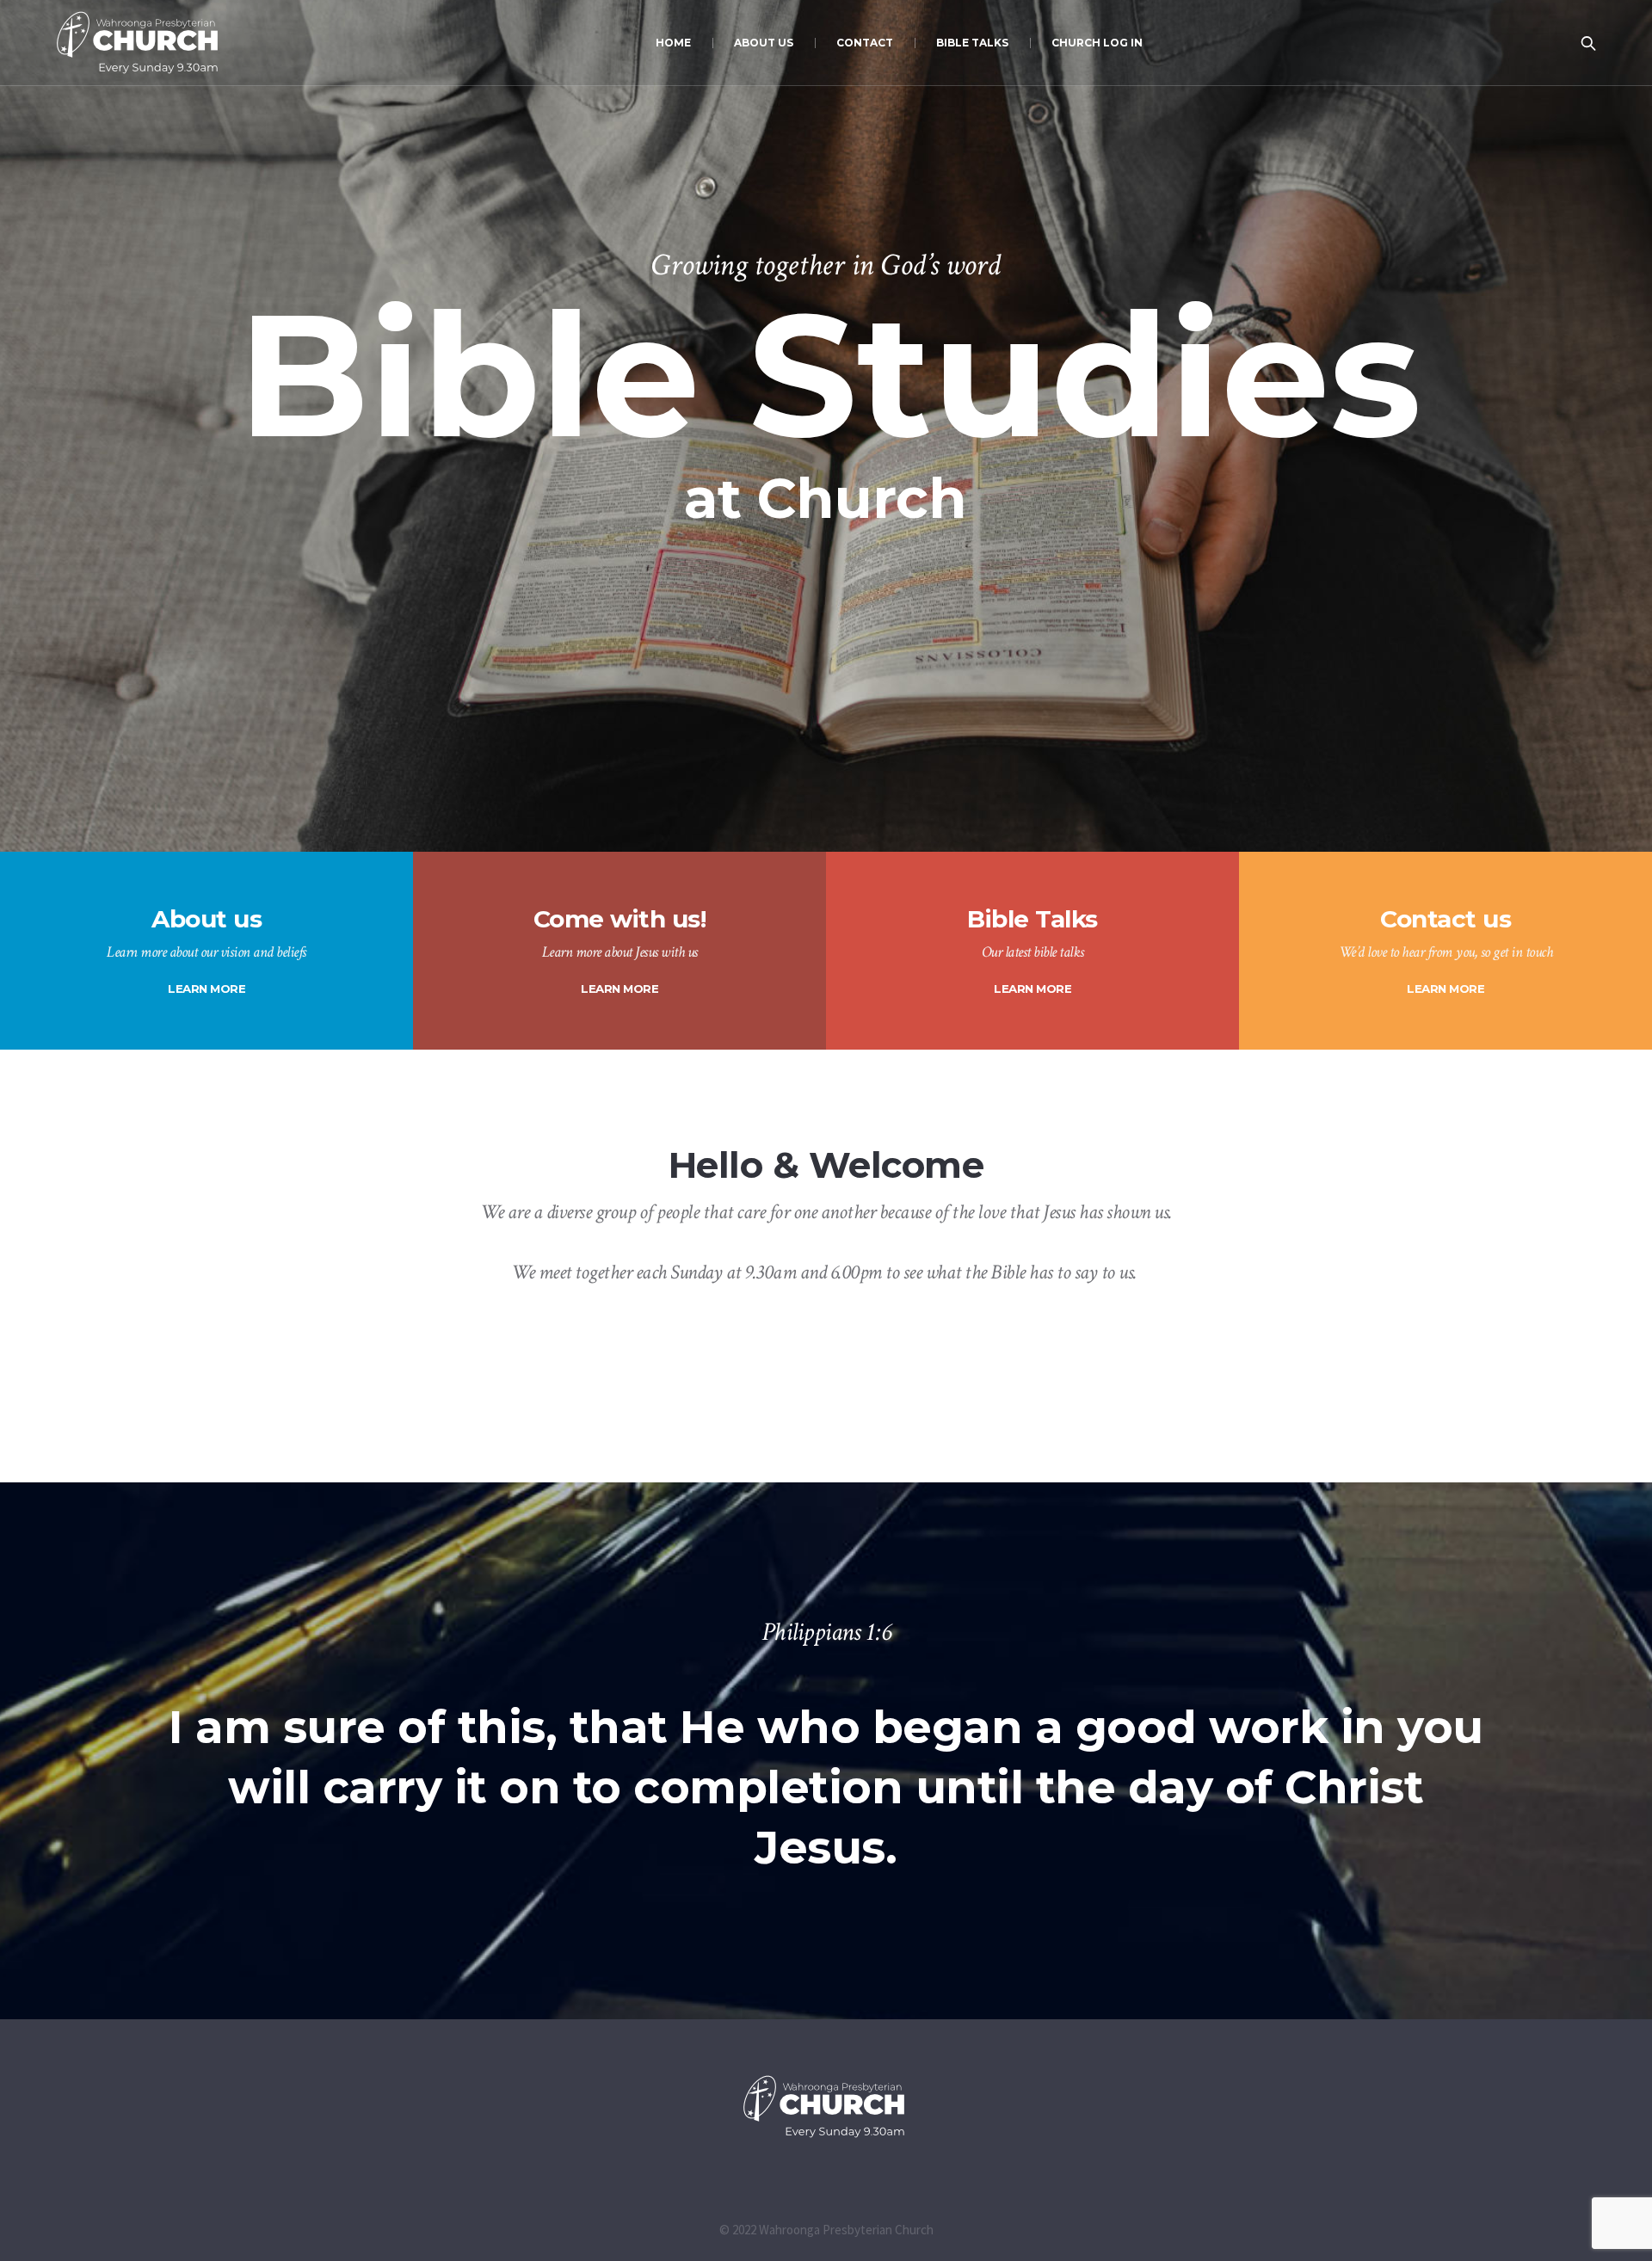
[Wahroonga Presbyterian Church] (826, 2107)
